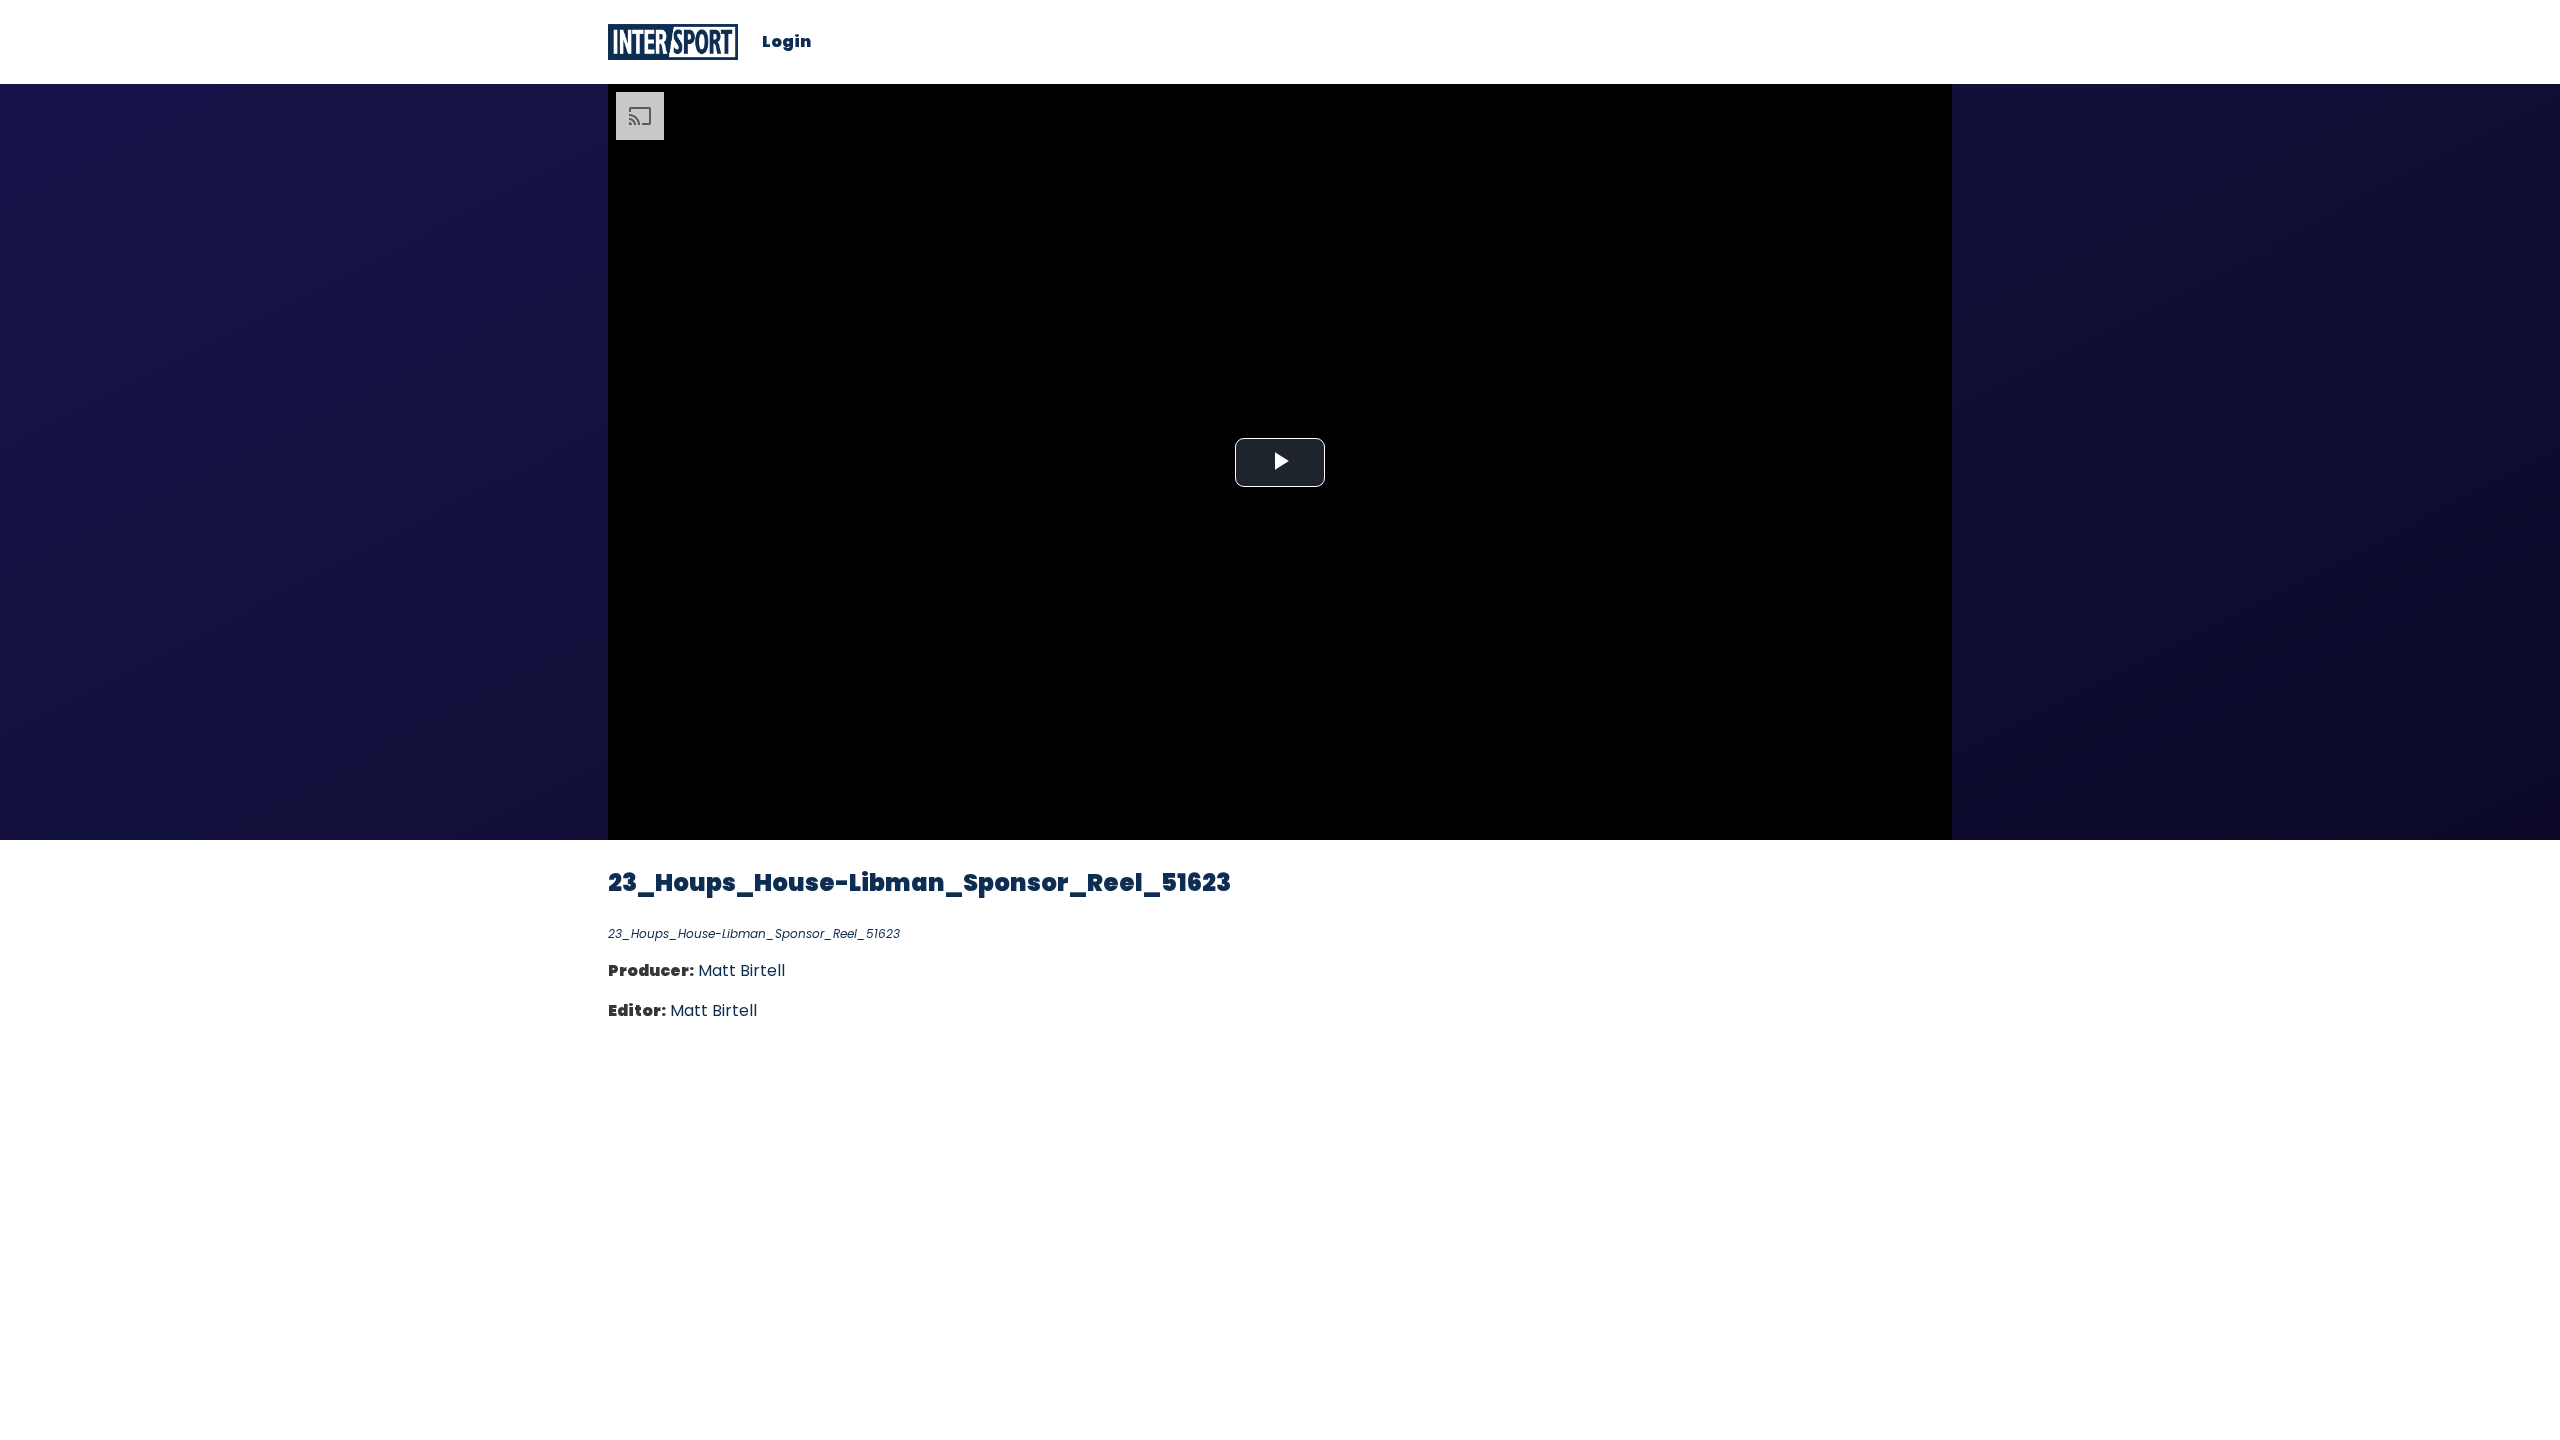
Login (786, 42)
